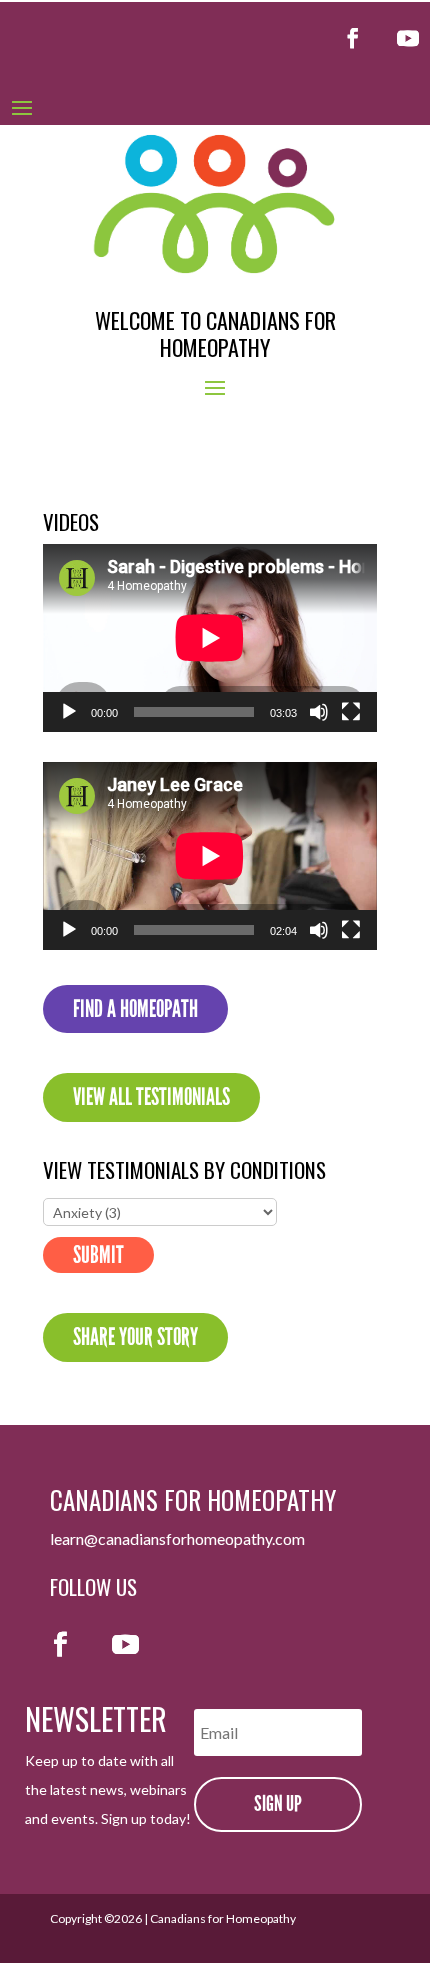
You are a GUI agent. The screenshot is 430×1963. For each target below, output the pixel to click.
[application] (210, 638)
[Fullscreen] (351, 712)
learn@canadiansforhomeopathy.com (177, 1538)
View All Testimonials (151, 1097)
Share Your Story (135, 1337)
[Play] (69, 712)
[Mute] (319, 712)
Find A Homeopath (135, 1009)
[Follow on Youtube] (408, 38)
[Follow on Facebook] (353, 38)
